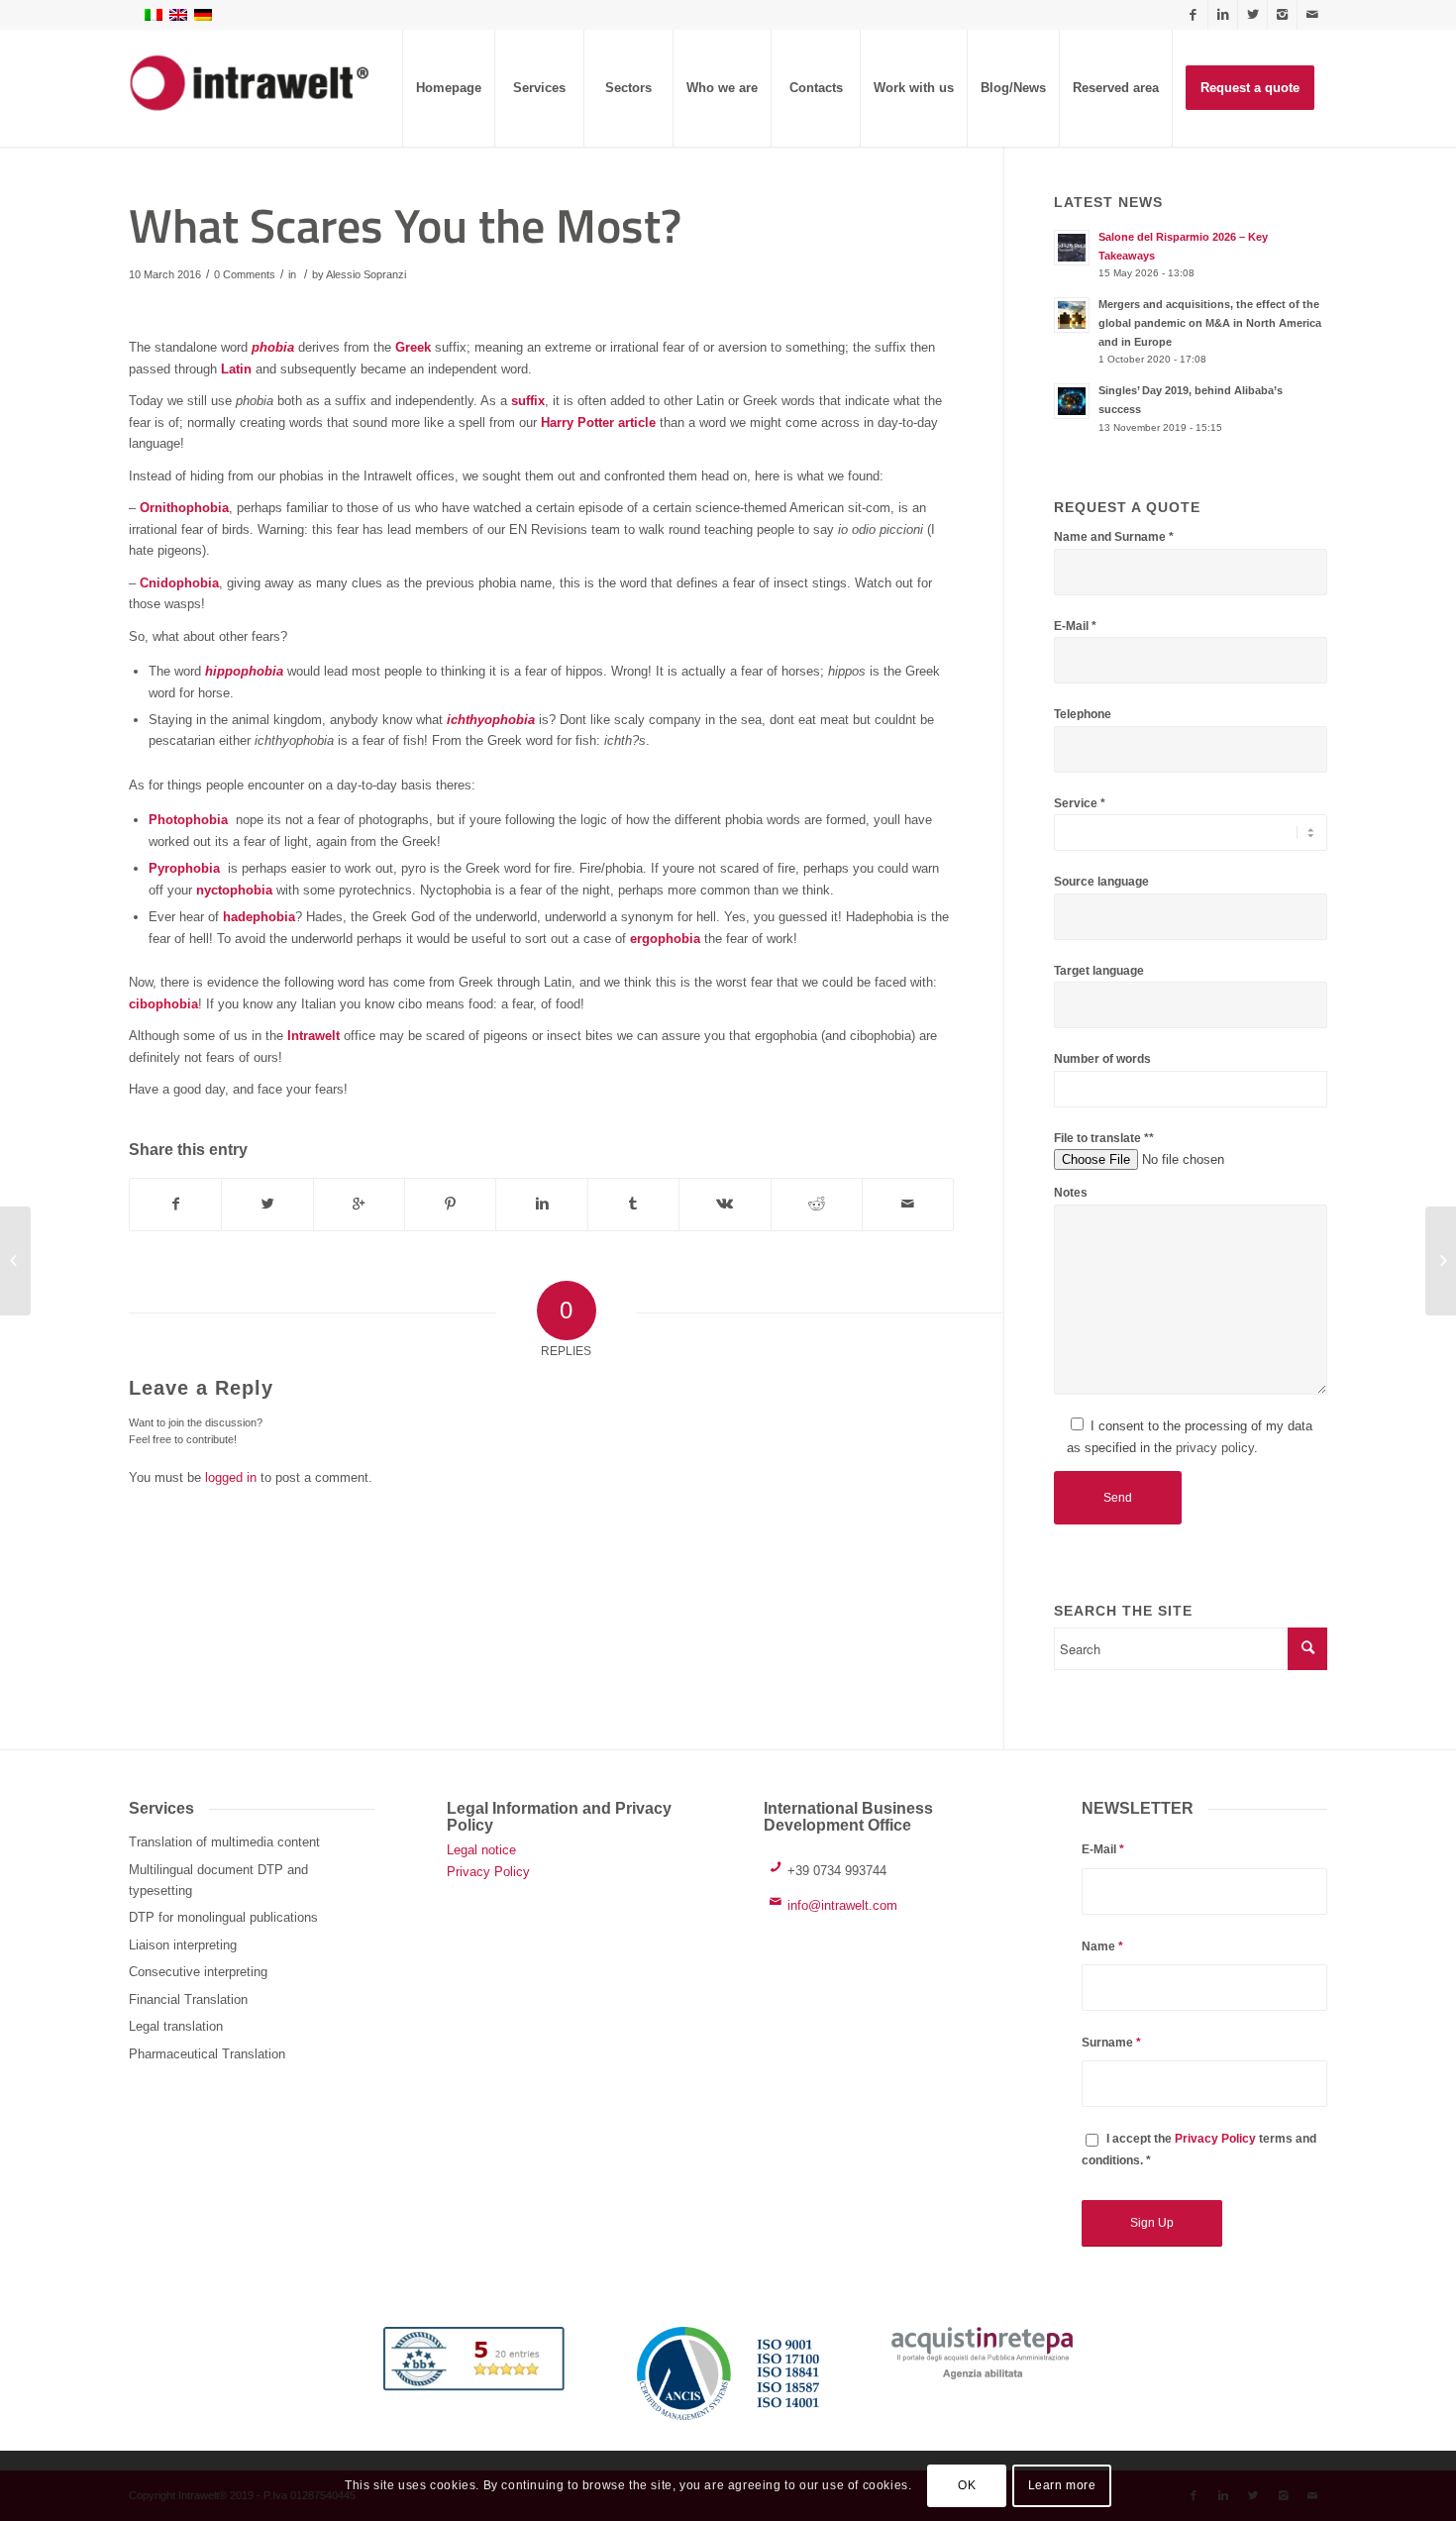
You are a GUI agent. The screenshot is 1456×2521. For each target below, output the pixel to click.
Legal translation (176, 2026)
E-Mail (1103, 1849)
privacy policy (1215, 1448)
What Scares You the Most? (405, 225)
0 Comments (245, 274)
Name (1102, 1946)
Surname (1111, 2043)
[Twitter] (1252, 15)
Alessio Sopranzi (366, 274)
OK (967, 2486)
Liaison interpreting (183, 1945)
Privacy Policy (488, 1872)
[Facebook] (1193, 15)
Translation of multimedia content (224, 1842)
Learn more (1062, 2486)
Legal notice (481, 1850)
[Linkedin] (1223, 15)
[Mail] (1312, 15)
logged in (231, 1477)
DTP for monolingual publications (223, 1917)
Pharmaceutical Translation (207, 2054)
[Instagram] (1282, 15)
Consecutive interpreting (198, 1972)
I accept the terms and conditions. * (1199, 2149)
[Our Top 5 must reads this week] (15, 1261)
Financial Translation (188, 1999)
